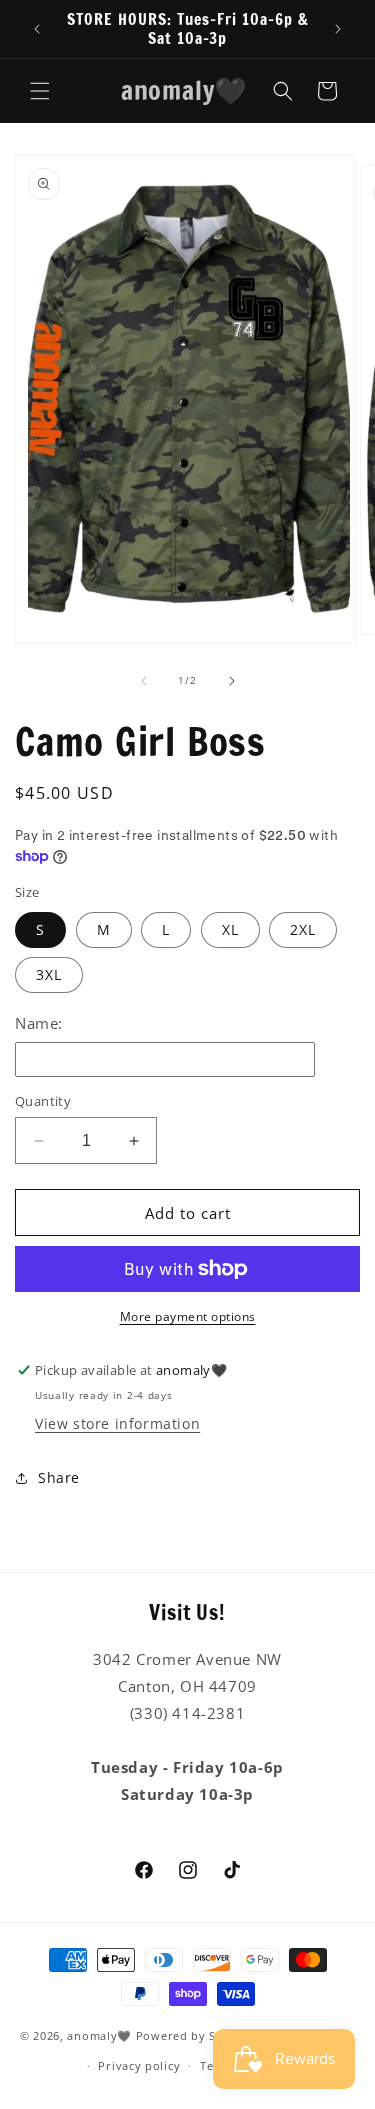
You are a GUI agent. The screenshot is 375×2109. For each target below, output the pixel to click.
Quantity (43, 1101)
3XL (49, 974)
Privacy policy (139, 2065)
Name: (39, 1023)
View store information (117, 1423)
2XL (303, 929)
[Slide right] (232, 681)
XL (230, 929)
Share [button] (59, 1477)
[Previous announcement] (37, 29)
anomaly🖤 (99, 2034)
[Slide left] (144, 681)
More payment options (188, 1316)
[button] (40, 91)
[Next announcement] (338, 29)
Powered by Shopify (195, 2034)
